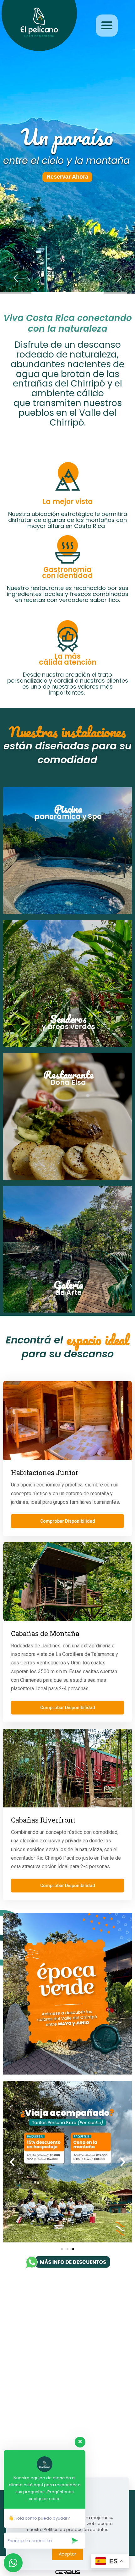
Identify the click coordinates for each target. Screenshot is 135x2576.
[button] (12, 2162)
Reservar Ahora (67, 177)
